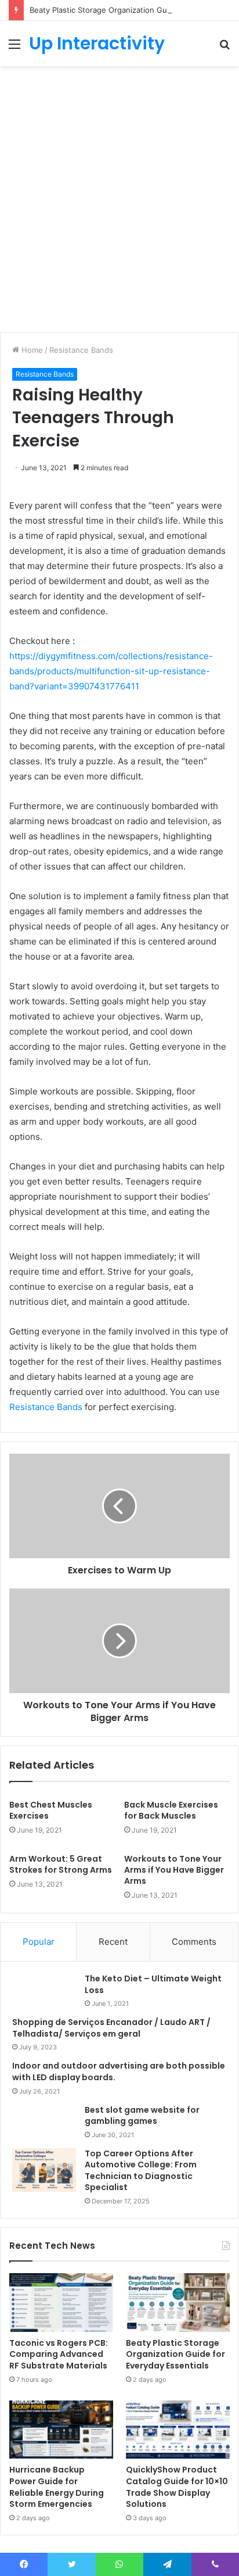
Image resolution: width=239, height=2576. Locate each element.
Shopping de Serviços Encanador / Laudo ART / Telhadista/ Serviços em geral (111, 2028)
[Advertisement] (119, 203)
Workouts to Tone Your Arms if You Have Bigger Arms (174, 1870)
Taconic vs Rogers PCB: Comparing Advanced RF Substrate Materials (59, 2354)
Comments (194, 1942)
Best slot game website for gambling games (142, 2116)
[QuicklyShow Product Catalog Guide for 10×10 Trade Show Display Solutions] (178, 2430)
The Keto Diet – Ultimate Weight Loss (153, 1984)
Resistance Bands (81, 350)
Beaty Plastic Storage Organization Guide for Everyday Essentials (175, 2354)
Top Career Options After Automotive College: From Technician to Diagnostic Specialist (141, 2171)
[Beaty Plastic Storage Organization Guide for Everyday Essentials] (178, 2303)
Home (31, 350)
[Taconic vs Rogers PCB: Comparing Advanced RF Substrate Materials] (61, 2303)
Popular (39, 1942)
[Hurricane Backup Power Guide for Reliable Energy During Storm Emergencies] (61, 2430)
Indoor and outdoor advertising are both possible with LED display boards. (119, 2071)
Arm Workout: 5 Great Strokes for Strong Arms (61, 1864)
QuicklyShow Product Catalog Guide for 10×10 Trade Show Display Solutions (177, 2487)
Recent (113, 1942)
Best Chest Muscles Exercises (51, 1810)
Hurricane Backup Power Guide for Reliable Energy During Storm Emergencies (57, 2487)
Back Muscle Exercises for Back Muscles (171, 1810)
